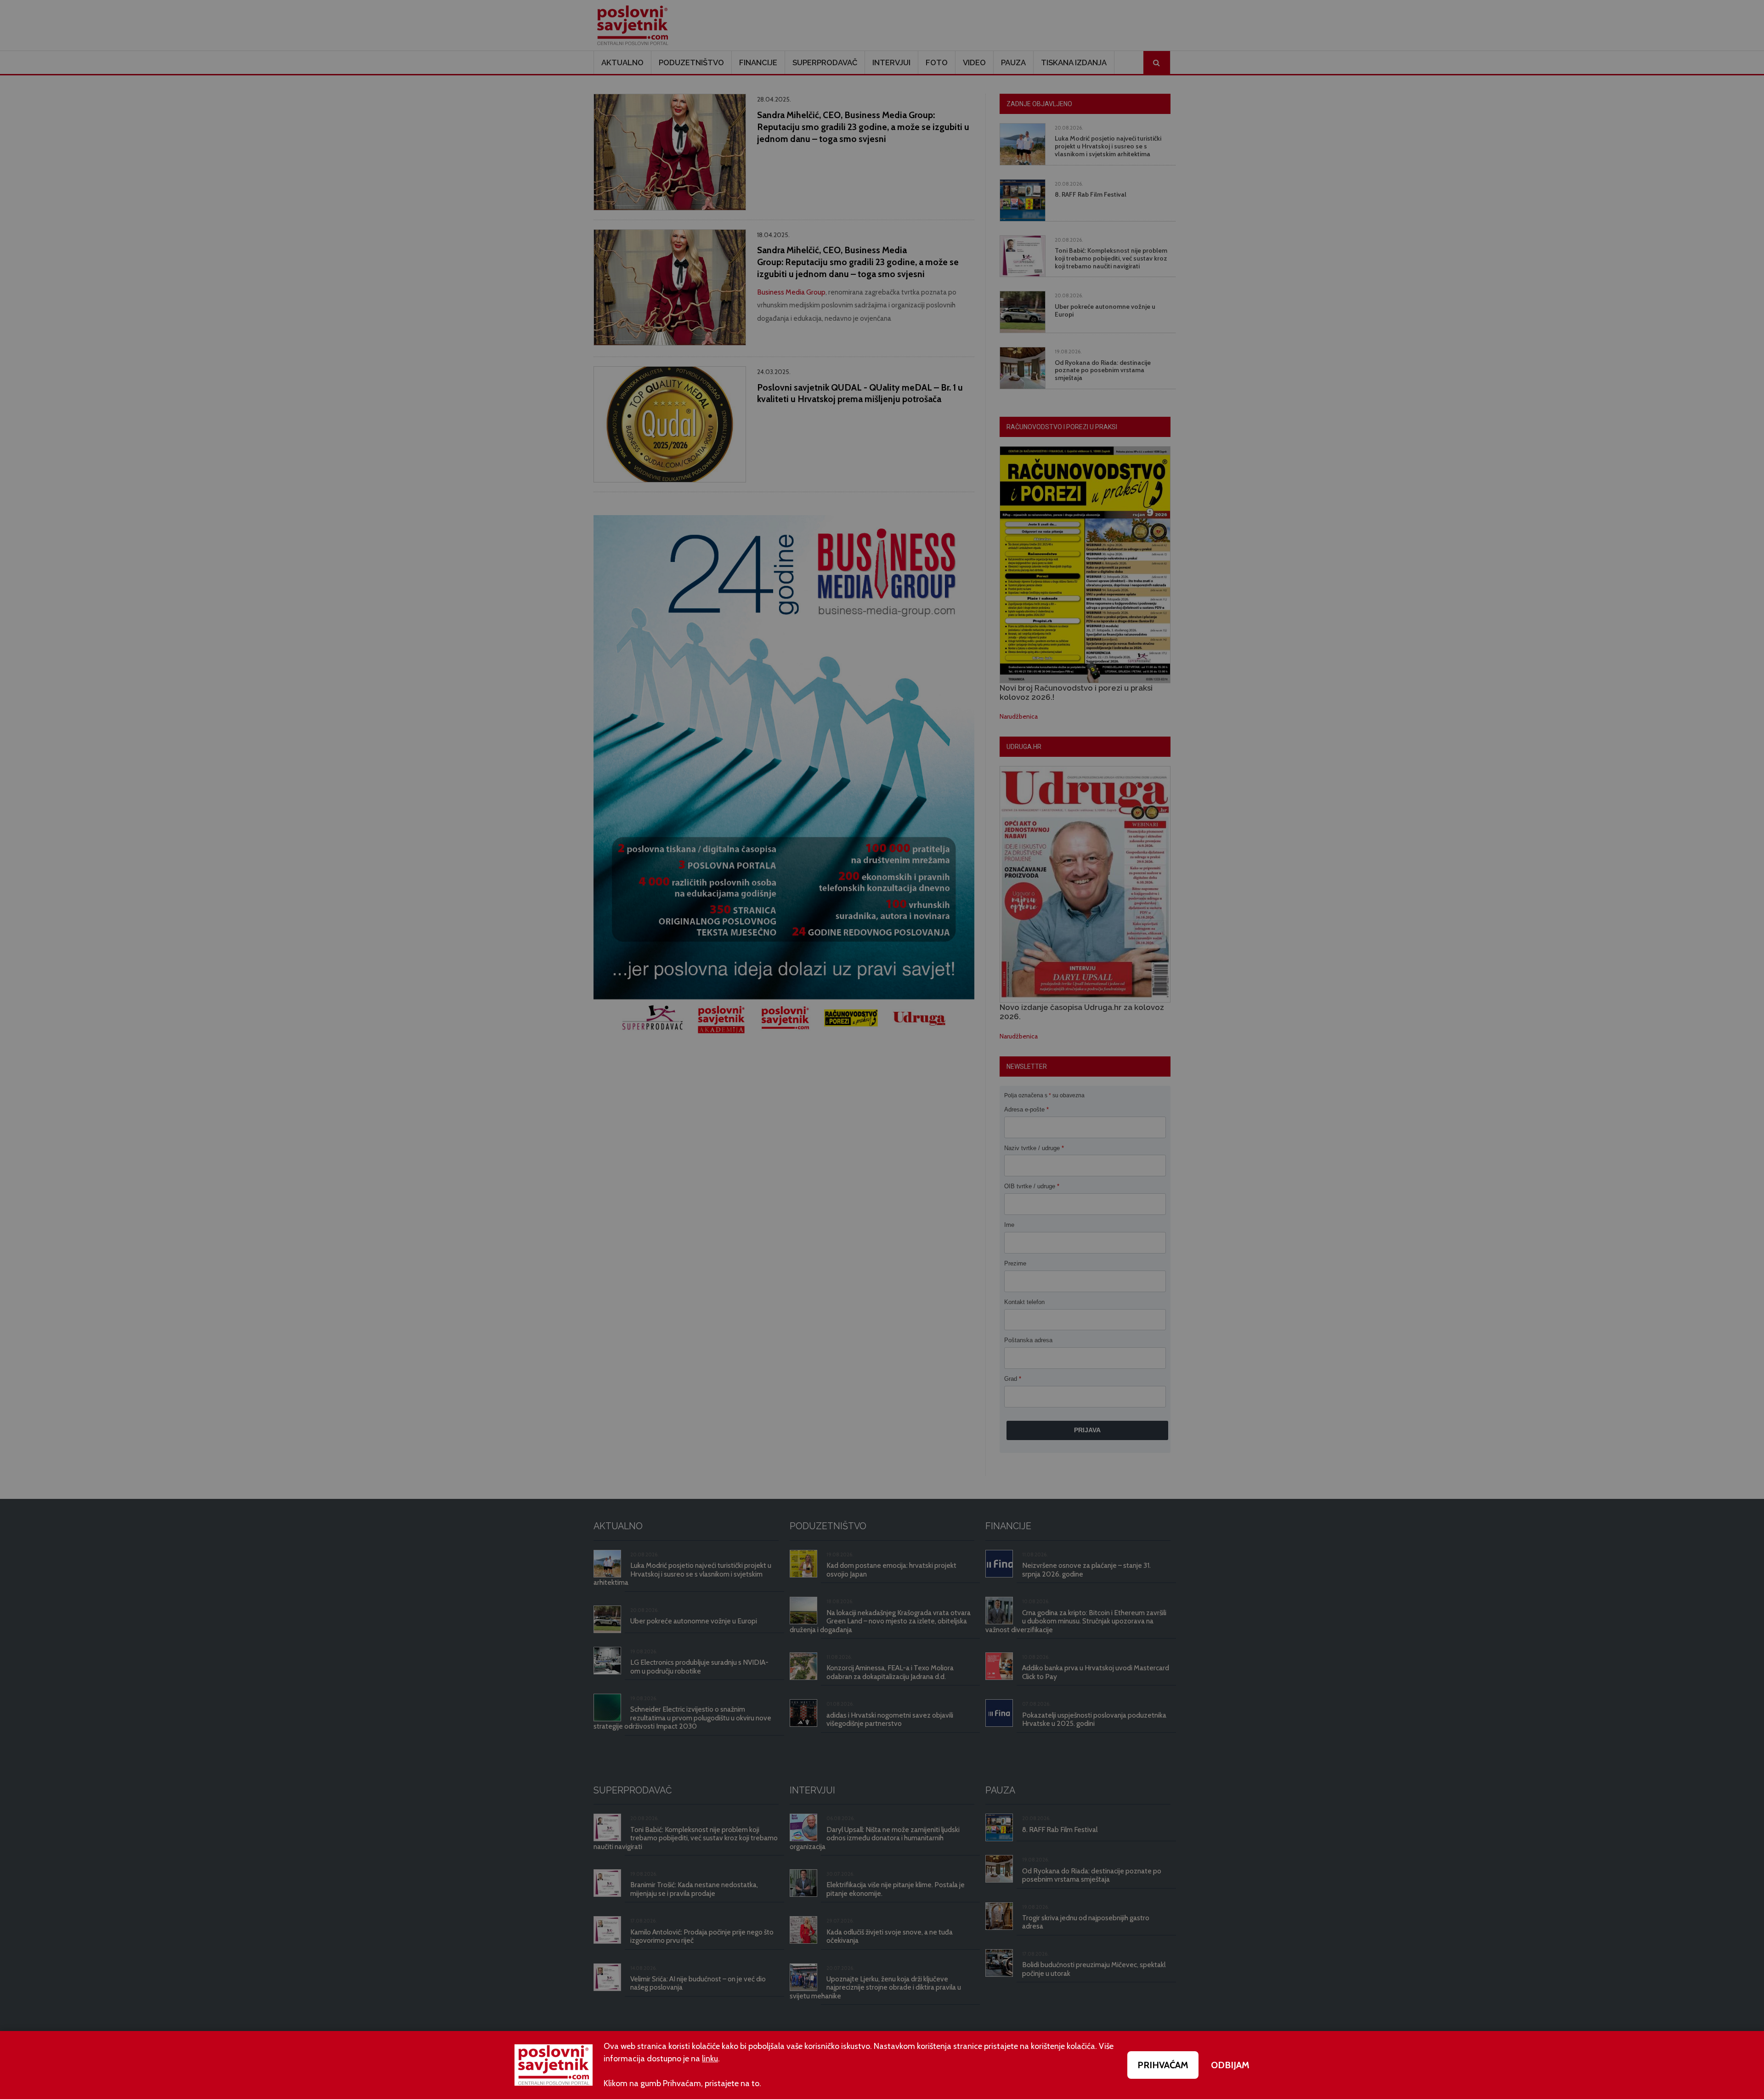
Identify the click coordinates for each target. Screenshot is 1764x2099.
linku (710, 2059)
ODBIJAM (1230, 2065)
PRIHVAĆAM (1163, 2065)
